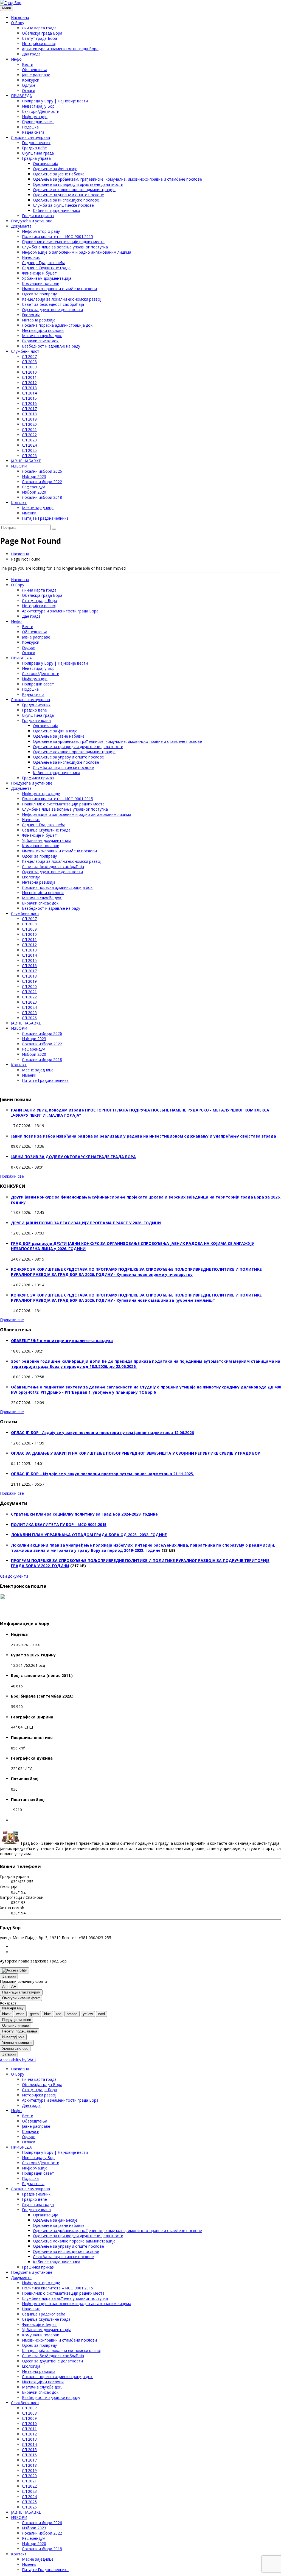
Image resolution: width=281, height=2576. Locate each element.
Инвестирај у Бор (38, 106)
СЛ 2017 (29, 409)
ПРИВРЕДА (21, 96)
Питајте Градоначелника (45, 518)
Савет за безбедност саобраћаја (53, 304)
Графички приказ (38, 216)
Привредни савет (38, 122)
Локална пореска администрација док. (58, 325)
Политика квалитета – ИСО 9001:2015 (57, 236)
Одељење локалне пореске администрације (74, 190)
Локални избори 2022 (42, 482)
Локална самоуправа (30, 137)
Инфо (16, 59)
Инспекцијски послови (43, 330)
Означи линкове (16, 2025)
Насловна (20, 17)
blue (47, 2014)
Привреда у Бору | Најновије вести (55, 101)
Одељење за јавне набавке (59, 174)
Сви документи (14, 1576)
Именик (29, 513)
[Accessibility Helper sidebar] (15, 1970)
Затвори (9, 1976)
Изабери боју (13, 2008)
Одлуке (29, 85)
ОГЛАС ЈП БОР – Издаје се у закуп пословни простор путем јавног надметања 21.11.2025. (102, 1474)
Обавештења (35, 70)
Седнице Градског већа (44, 263)
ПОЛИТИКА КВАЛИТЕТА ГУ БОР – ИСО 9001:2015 (59, 1524)
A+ (14, 1986)
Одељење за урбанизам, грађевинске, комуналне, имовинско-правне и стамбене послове (117, 179)
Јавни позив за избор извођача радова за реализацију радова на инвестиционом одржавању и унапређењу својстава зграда (144, 1136)
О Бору (18, 23)
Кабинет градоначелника (57, 210)
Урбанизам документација (47, 278)
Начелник (31, 257)
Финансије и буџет (39, 273)
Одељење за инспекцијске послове (66, 200)
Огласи (29, 90)
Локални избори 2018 (42, 497)
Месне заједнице (38, 508)
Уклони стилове (15, 2049)
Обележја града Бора (42, 33)
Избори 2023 (34, 476)
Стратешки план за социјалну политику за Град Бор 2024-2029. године (84, 1514)
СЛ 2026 (29, 456)
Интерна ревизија (39, 320)
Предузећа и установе (32, 221)
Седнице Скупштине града (46, 268)
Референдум (34, 487)
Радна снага (33, 132)
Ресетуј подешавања (20, 2031)
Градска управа (36, 158)
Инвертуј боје (13, 2037)
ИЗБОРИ (19, 466)
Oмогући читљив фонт (21, 1998)
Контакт (19, 502)
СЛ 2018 (29, 414)
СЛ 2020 (29, 424)
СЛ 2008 (29, 362)
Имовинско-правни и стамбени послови (59, 289)
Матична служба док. (42, 336)
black (6, 2014)
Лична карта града (39, 28)
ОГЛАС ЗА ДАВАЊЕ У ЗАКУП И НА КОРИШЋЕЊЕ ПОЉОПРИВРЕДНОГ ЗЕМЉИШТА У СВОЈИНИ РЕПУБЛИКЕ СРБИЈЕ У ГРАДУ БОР (136, 1453)
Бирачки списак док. (41, 341)
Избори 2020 (34, 492)
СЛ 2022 (29, 435)
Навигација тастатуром (21, 1992)
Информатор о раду (41, 231)
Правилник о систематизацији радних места (63, 242)
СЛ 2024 (29, 445)
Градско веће (34, 148)
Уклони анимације (17, 2043)
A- (4, 1986)
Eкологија (31, 315)
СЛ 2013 (29, 388)
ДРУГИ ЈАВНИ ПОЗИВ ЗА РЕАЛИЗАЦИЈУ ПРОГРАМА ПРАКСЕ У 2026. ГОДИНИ (86, 1223)
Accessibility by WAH (18, 2060)
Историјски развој (39, 44)
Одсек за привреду (39, 294)
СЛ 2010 (29, 372)
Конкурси (31, 80)
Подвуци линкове (17, 2020)
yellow (88, 2014)
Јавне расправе (36, 75)
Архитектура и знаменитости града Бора (60, 49)
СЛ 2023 (29, 440)
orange (72, 2014)
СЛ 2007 (29, 356)
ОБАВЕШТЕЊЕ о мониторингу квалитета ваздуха (62, 1341)
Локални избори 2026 (42, 471)
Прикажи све (12, 1176)
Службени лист (25, 351)
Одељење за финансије (55, 169)
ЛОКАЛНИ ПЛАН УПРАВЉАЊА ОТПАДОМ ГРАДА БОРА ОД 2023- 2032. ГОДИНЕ (89, 1535)
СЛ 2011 (29, 377)
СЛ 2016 (29, 403)
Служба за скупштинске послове (63, 205)
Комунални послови (41, 283)
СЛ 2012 (29, 383)
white (20, 2014)
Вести (28, 64)
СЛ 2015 (29, 398)
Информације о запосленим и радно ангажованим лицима (77, 252)
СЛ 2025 (29, 450)
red (59, 2014)
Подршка (30, 127)
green (34, 2014)
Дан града (31, 54)
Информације (35, 117)
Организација (46, 163)
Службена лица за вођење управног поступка (65, 247)
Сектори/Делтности (41, 111)
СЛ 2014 (29, 393)
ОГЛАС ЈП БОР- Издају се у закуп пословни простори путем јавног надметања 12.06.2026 (102, 1433)
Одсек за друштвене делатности (52, 310)
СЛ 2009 (29, 367)
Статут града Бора (40, 38)
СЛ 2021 (29, 429)
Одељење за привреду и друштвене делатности (78, 184)
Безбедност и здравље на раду (51, 346)
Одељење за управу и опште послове (68, 195)
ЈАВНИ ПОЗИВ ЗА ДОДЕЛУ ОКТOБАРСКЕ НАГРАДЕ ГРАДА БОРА (73, 1157)
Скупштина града (38, 153)
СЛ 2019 (29, 419)
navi (102, 2014)
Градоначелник (36, 143)
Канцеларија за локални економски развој (62, 299)
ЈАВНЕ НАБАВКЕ (26, 461)
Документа (21, 226)
